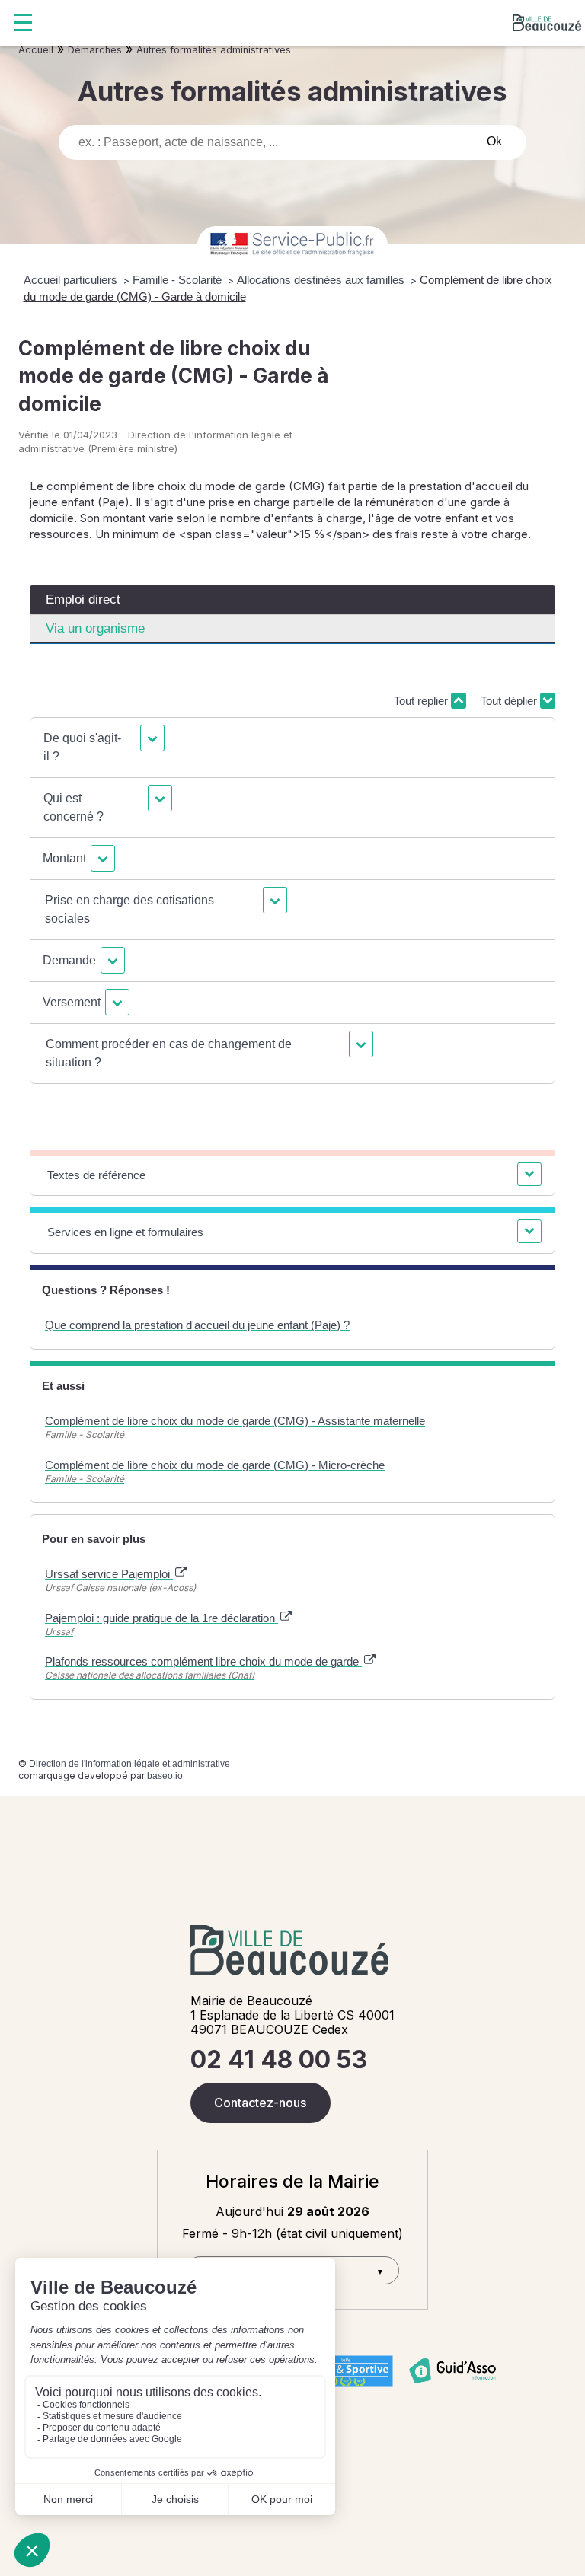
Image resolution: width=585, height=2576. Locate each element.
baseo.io (165, 1776)
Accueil (36, 50)
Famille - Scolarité (179, 280)
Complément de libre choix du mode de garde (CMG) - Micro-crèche (215, 1465)
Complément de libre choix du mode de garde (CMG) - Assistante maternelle (235, 1421)
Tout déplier (510, 701)
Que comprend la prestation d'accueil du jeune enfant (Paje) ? (197, 1325)
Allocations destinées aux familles (322, 280)
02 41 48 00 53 (279, 2060)
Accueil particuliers (72, 280)
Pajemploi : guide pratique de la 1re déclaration (161, 1618)
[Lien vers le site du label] (346, 2371)
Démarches (95, 50)
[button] (102, 748)
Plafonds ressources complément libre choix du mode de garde (203, 1661)
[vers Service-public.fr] (292, 245)
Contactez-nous (260, 2103)
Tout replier (422, 701)
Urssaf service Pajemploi (109, 1574)
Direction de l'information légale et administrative (129, 1764)
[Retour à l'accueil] (547, 23)
